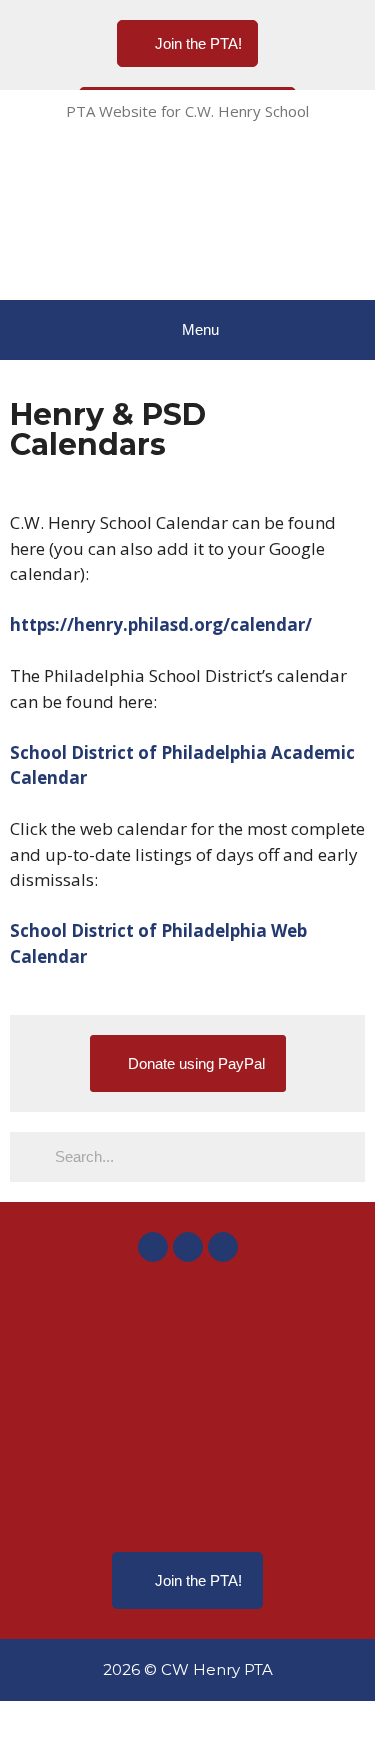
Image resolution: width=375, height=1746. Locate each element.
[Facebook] (153, 1247)
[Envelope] (223, 1247)
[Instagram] (188, 1247)
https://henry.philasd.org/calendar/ (161, 624)
